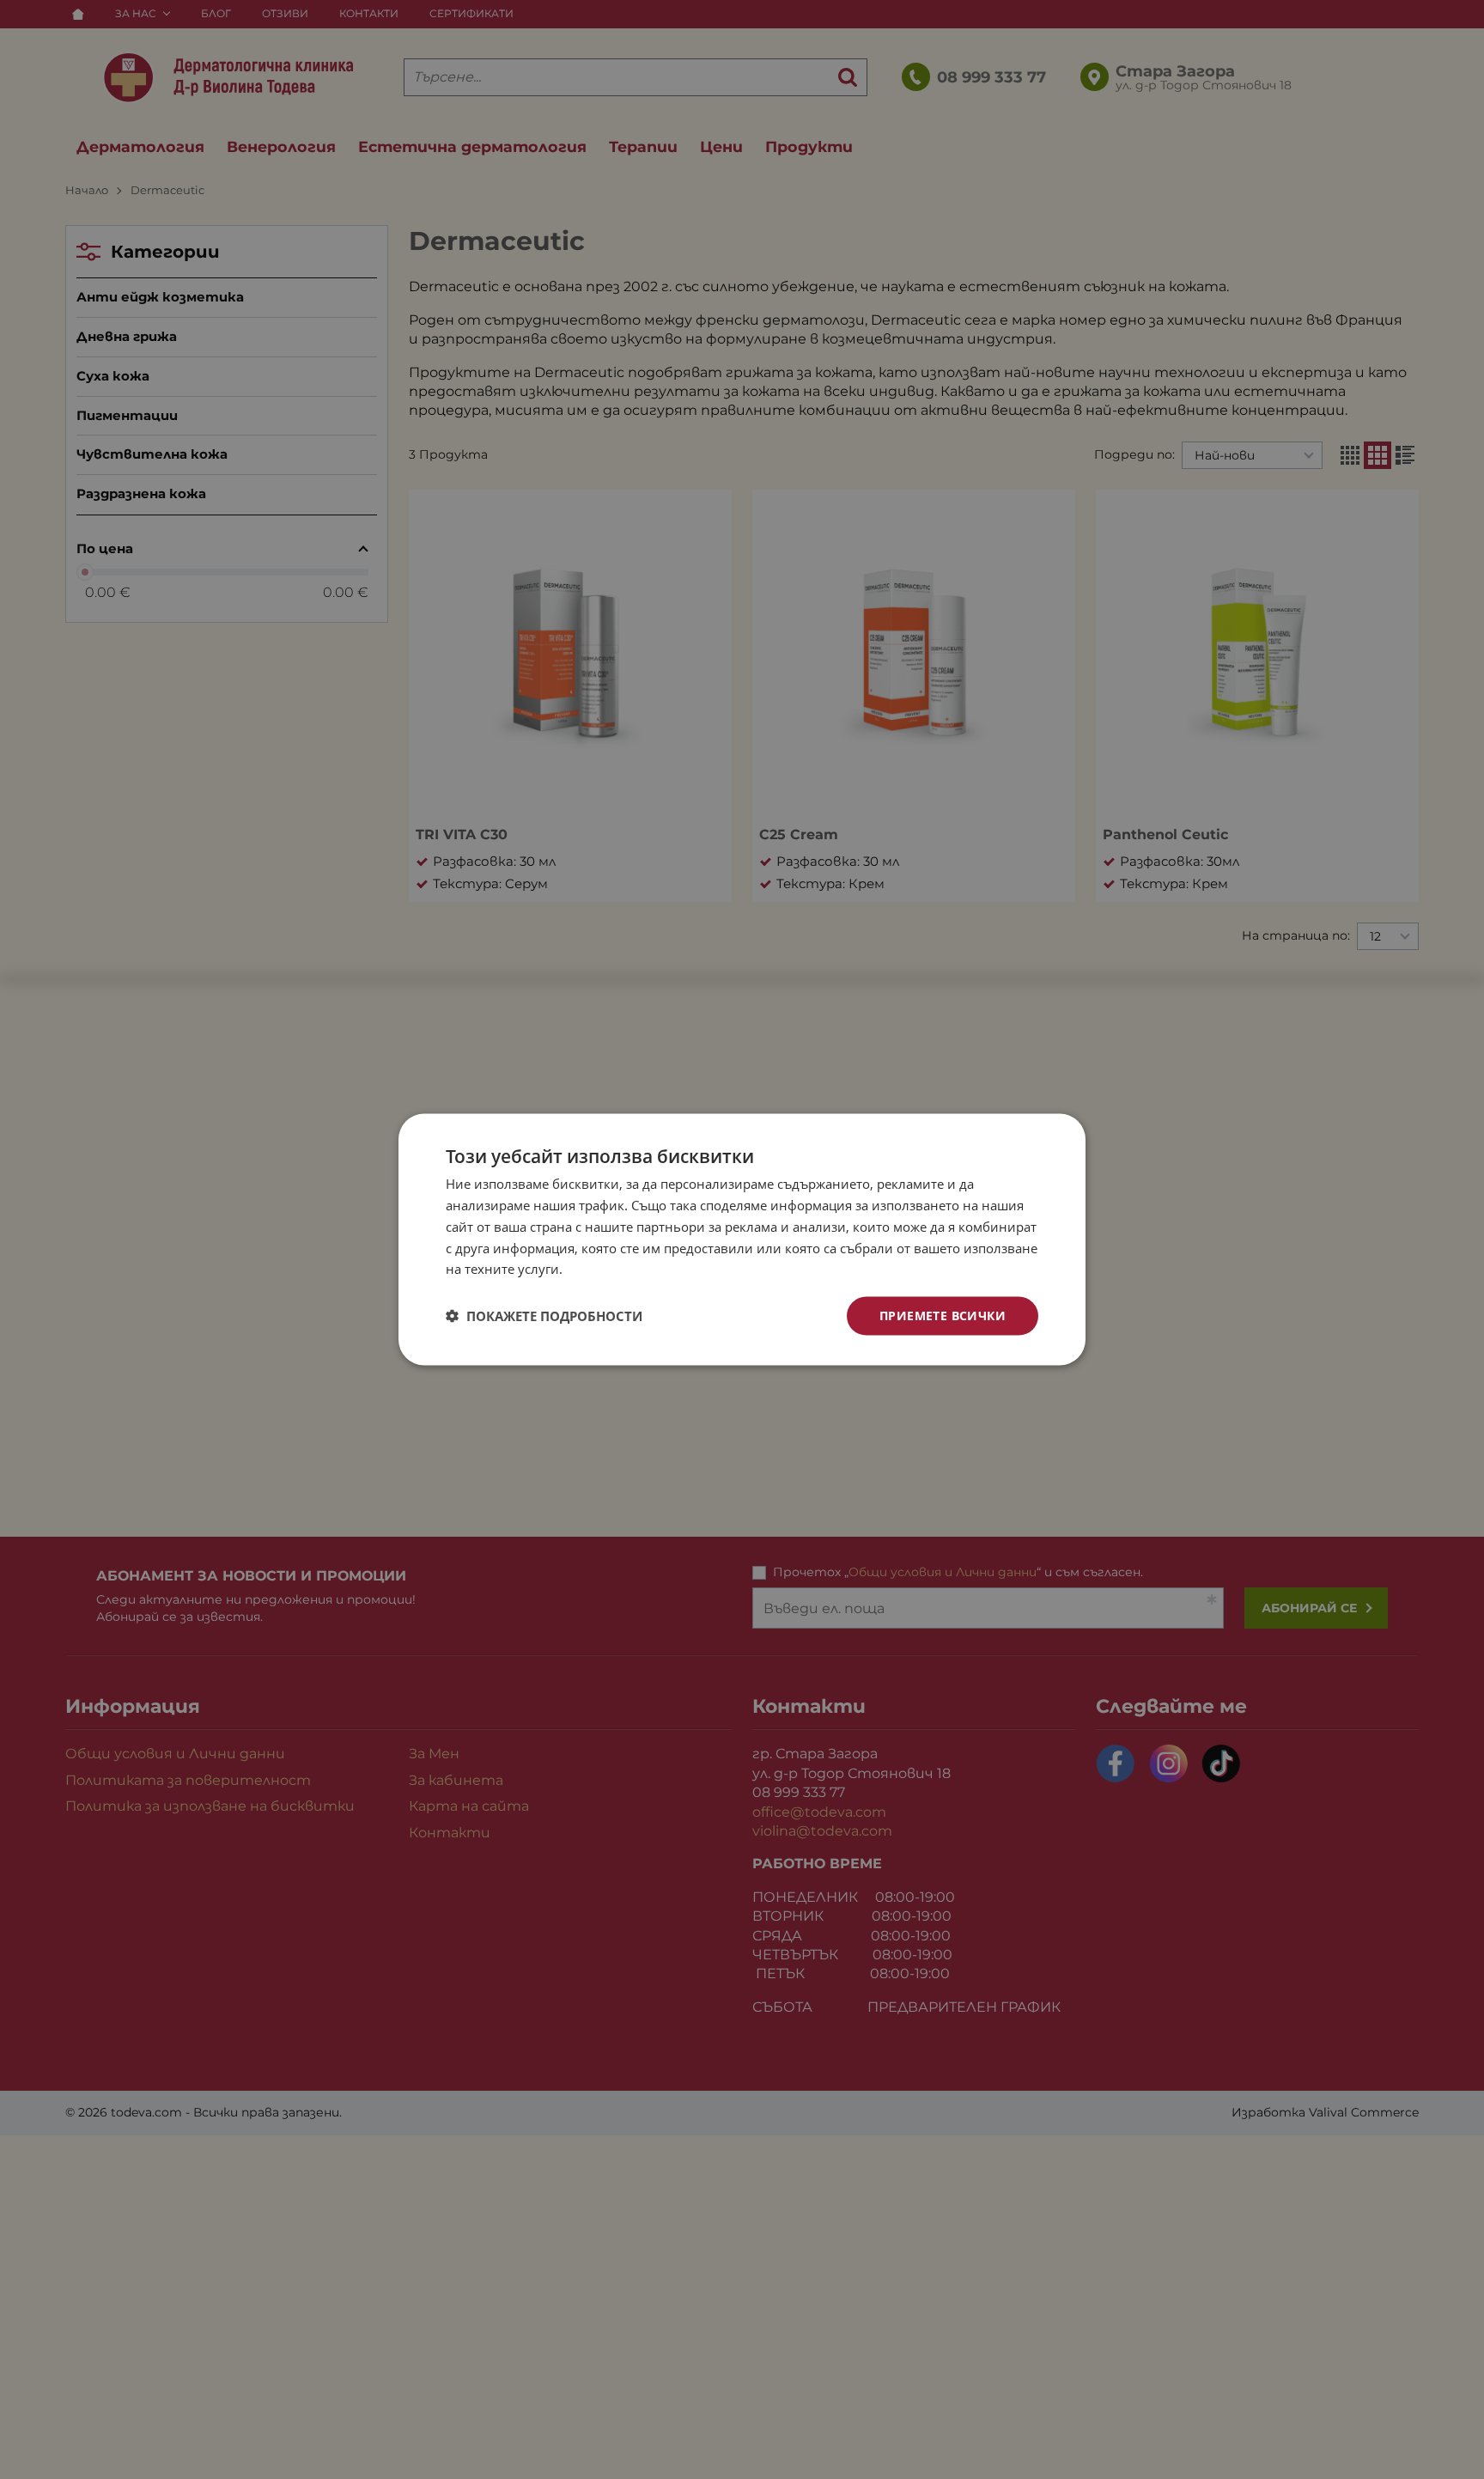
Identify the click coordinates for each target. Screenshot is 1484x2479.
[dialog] (742, 1240)
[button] (544, 1316)
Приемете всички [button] (943, 1316)
